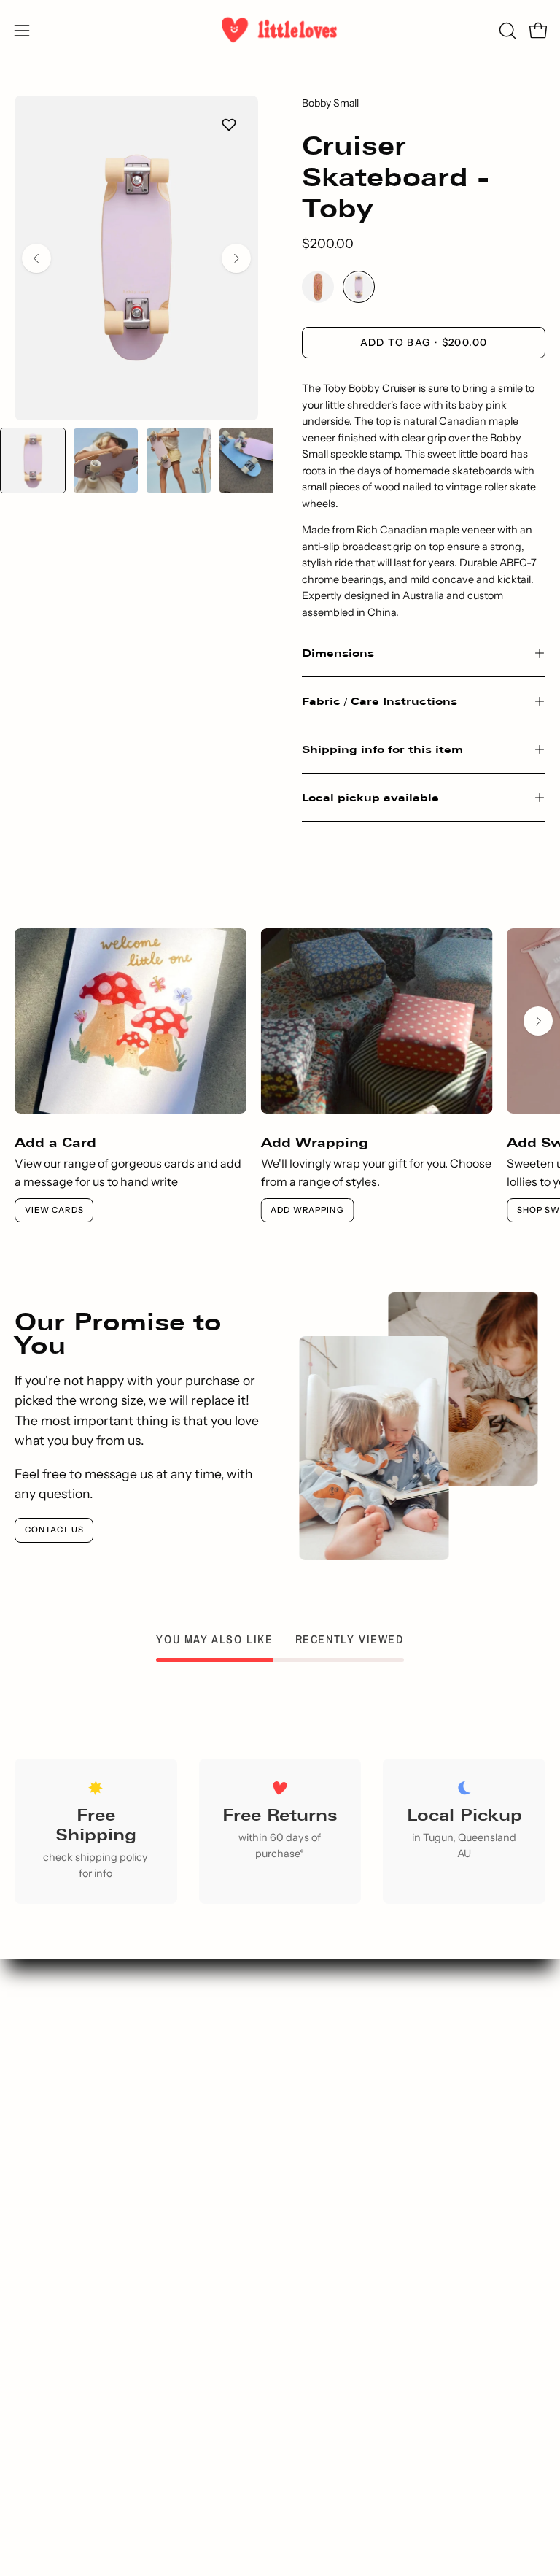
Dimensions (338, 653)
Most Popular (420, 2135)
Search (420, 2062)
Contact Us (54, 1530)
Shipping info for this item (382, 749)
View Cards (54, 1210)
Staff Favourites (420, 2159)
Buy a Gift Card (420, 2183)
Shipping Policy (140, 2403)
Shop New (420, 2086)
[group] (280, 1075)
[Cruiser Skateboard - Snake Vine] (318, 288)
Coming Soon (420, 2207)
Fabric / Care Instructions (380, 701)
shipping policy (112, 1857)
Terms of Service (140, 2379)
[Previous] (36, 258)
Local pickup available (370, 797)
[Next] (236, 258)
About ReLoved (140, 2331)
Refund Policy (140, 2427)
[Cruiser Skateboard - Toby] (33, 460)
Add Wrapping (307, 1210)
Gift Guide (420, 2110)
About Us (140, 2307)
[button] (506, 31)
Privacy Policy (140, 2355)
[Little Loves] (280, 30)
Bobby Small (330, 103)
